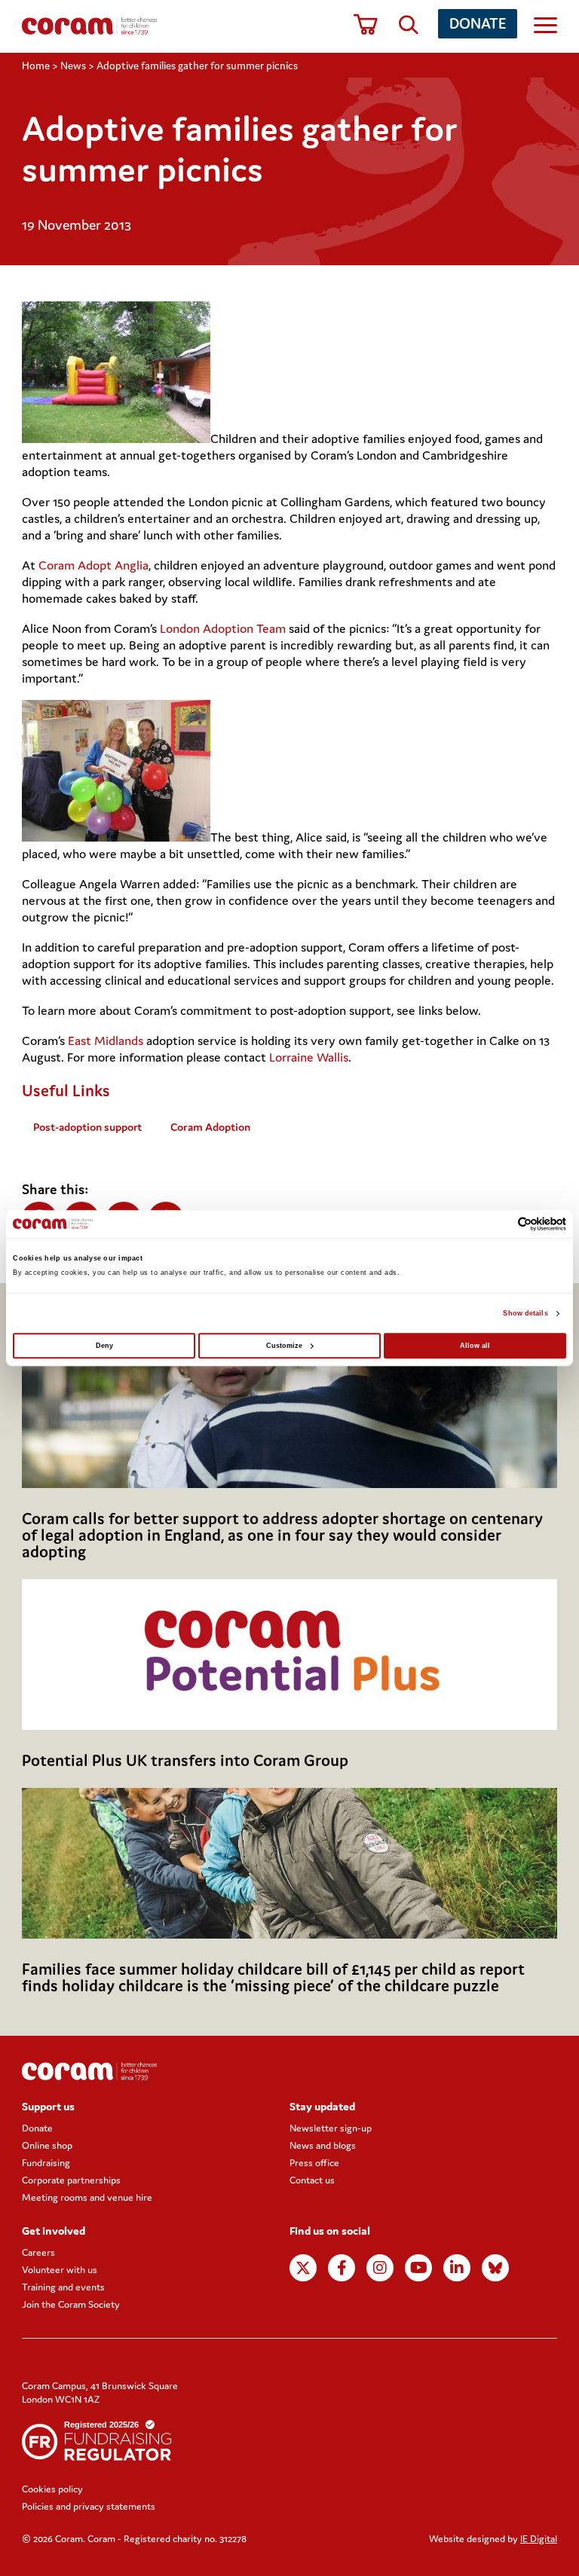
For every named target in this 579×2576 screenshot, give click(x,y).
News (73, 66)
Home (36, 66)
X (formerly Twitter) (303, 2268)
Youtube (418, 2268)
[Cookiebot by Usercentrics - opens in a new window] (500, 1224)
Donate (478, 23)
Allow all (475, 1346)
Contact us (312, 2180)
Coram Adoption (210, 1127)
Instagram (380, 2268)
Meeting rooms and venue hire (87, 2197)
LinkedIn (457, 2268)
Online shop (47, 2145)
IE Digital (539, 2539)
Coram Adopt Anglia (93, 565)
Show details (525, 1313)
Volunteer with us (60, 2270)
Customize (284, 1346)
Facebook (342, 2268)
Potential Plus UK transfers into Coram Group (185, 1760)
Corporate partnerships (71, 2180)
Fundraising (46, 2163)
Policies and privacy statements (89, 2506)
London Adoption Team (223, 628)
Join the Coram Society (71, 2304)
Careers (38, 2252)
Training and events (63, 2287)
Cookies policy (52, 2489)
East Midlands (106, 1040)
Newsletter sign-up (331, 2128)
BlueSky (495, 2268)
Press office (314, 2163)
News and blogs (323, 2145)
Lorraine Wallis (309, 1057)
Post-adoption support (87, 1127)
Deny (104, 1346)
